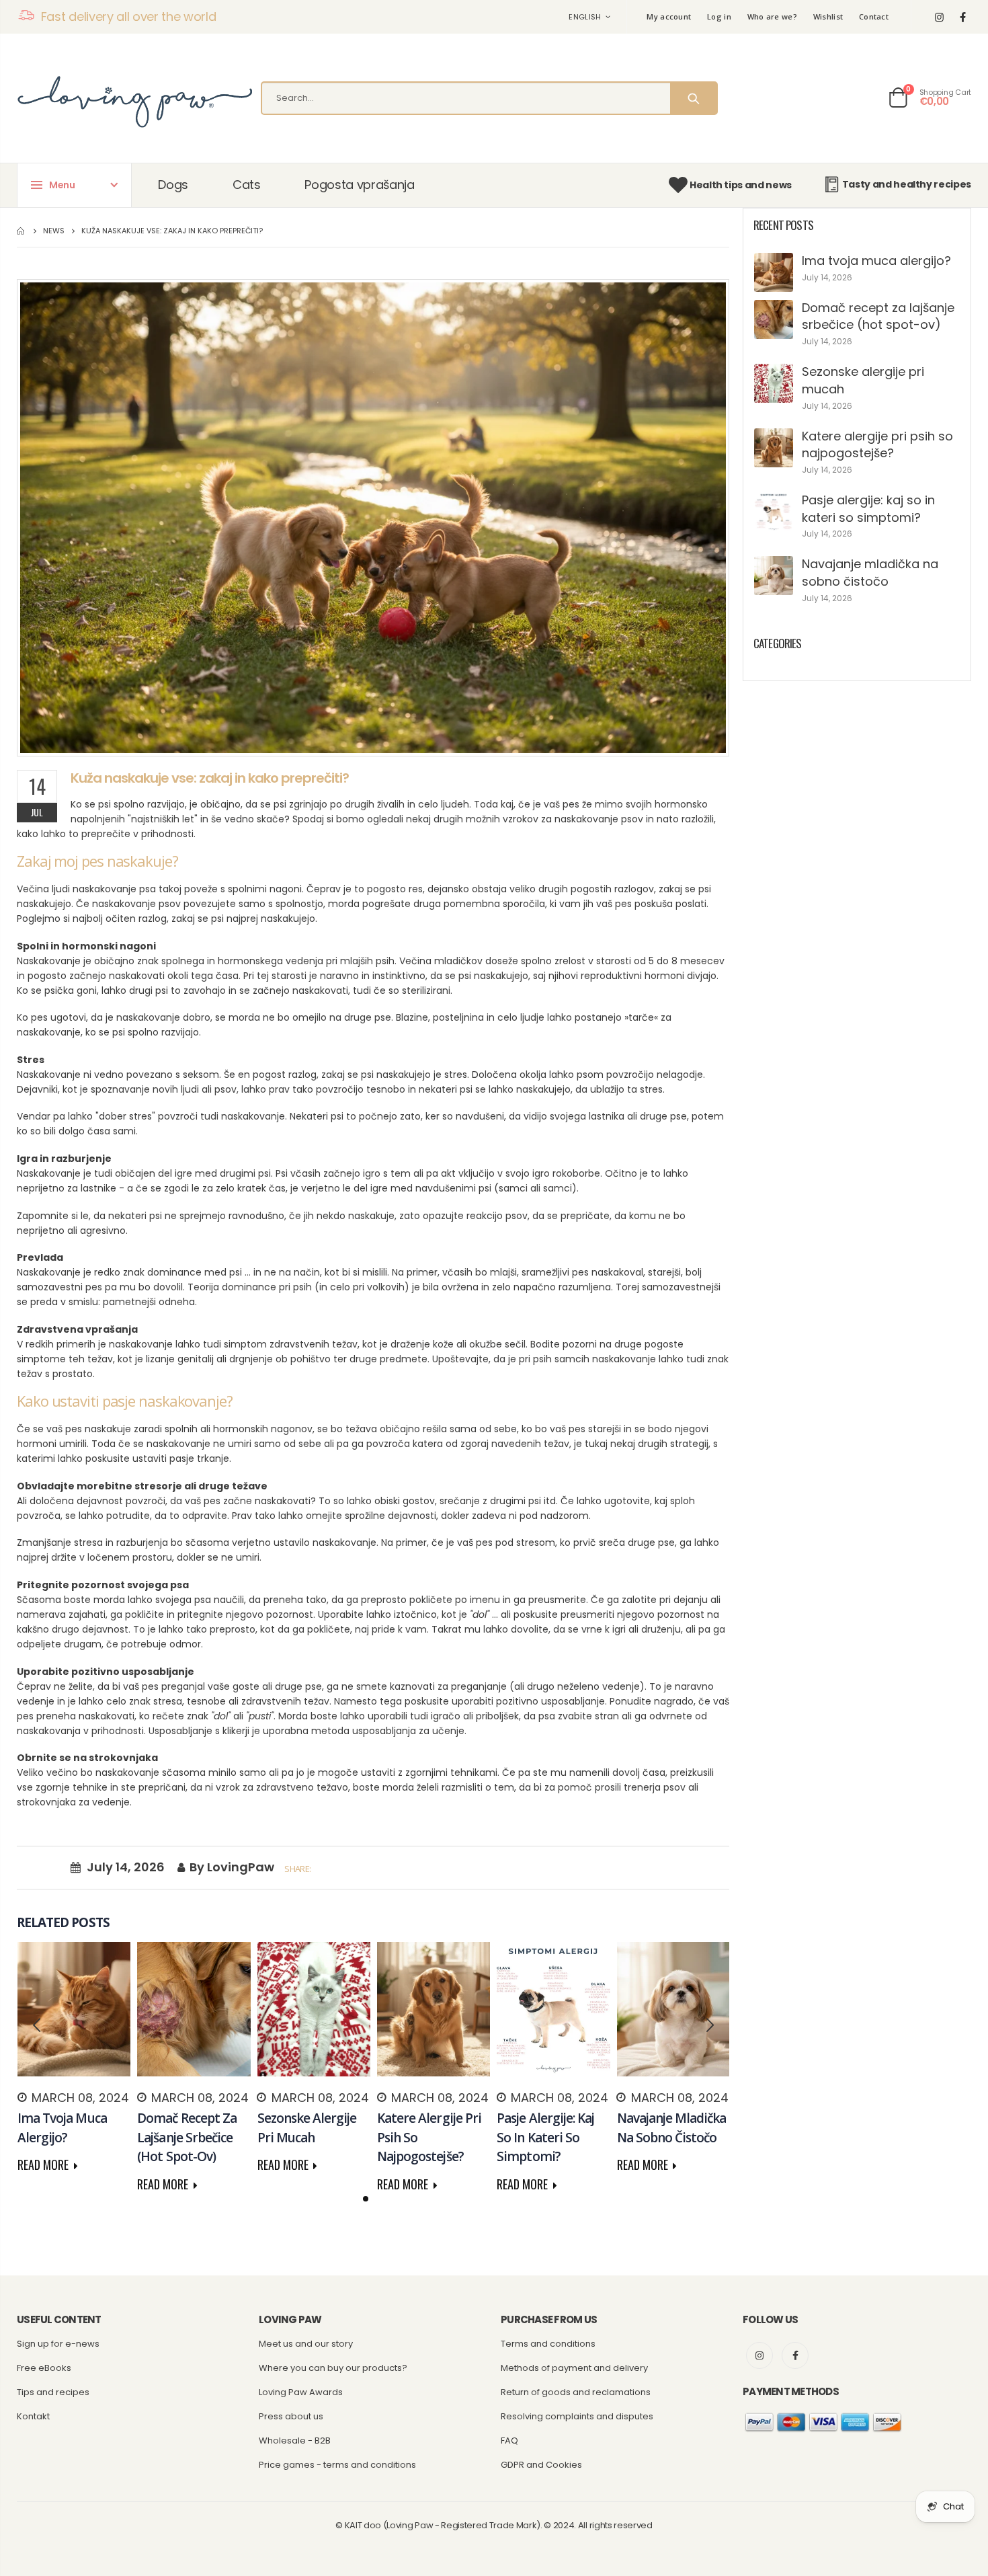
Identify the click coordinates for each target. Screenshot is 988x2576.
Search (693, 98)
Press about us (291, 2416)
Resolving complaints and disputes (577, 2416)
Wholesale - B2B (295, 2441)
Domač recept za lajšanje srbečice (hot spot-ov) (878, 316)
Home (22, 231)
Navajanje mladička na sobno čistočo (870, 573)
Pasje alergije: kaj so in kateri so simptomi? (868, 509)
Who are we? (772, 16)
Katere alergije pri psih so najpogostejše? (877, 445)
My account (669, 16)
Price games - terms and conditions (337, 2465)
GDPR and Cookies (541, 2465)
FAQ (509, 2441)
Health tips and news (741, 185)
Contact (874, 16)
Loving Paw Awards (301, 2392)
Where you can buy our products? (333, 2368)
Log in (719, 16)
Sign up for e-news (58, 2344)
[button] (366, 2199)
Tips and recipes (53, 2392)
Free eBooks (44, 2368)
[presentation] (37, 2025)
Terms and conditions (548, 2344)
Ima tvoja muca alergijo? (876, 261)
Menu (62, 185)
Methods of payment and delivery (574, 2368)
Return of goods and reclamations (576, 2392)
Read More (44, 2164)
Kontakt (33, 2416)
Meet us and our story (306, 2344)
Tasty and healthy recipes (907, 184)
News (54, 231)
